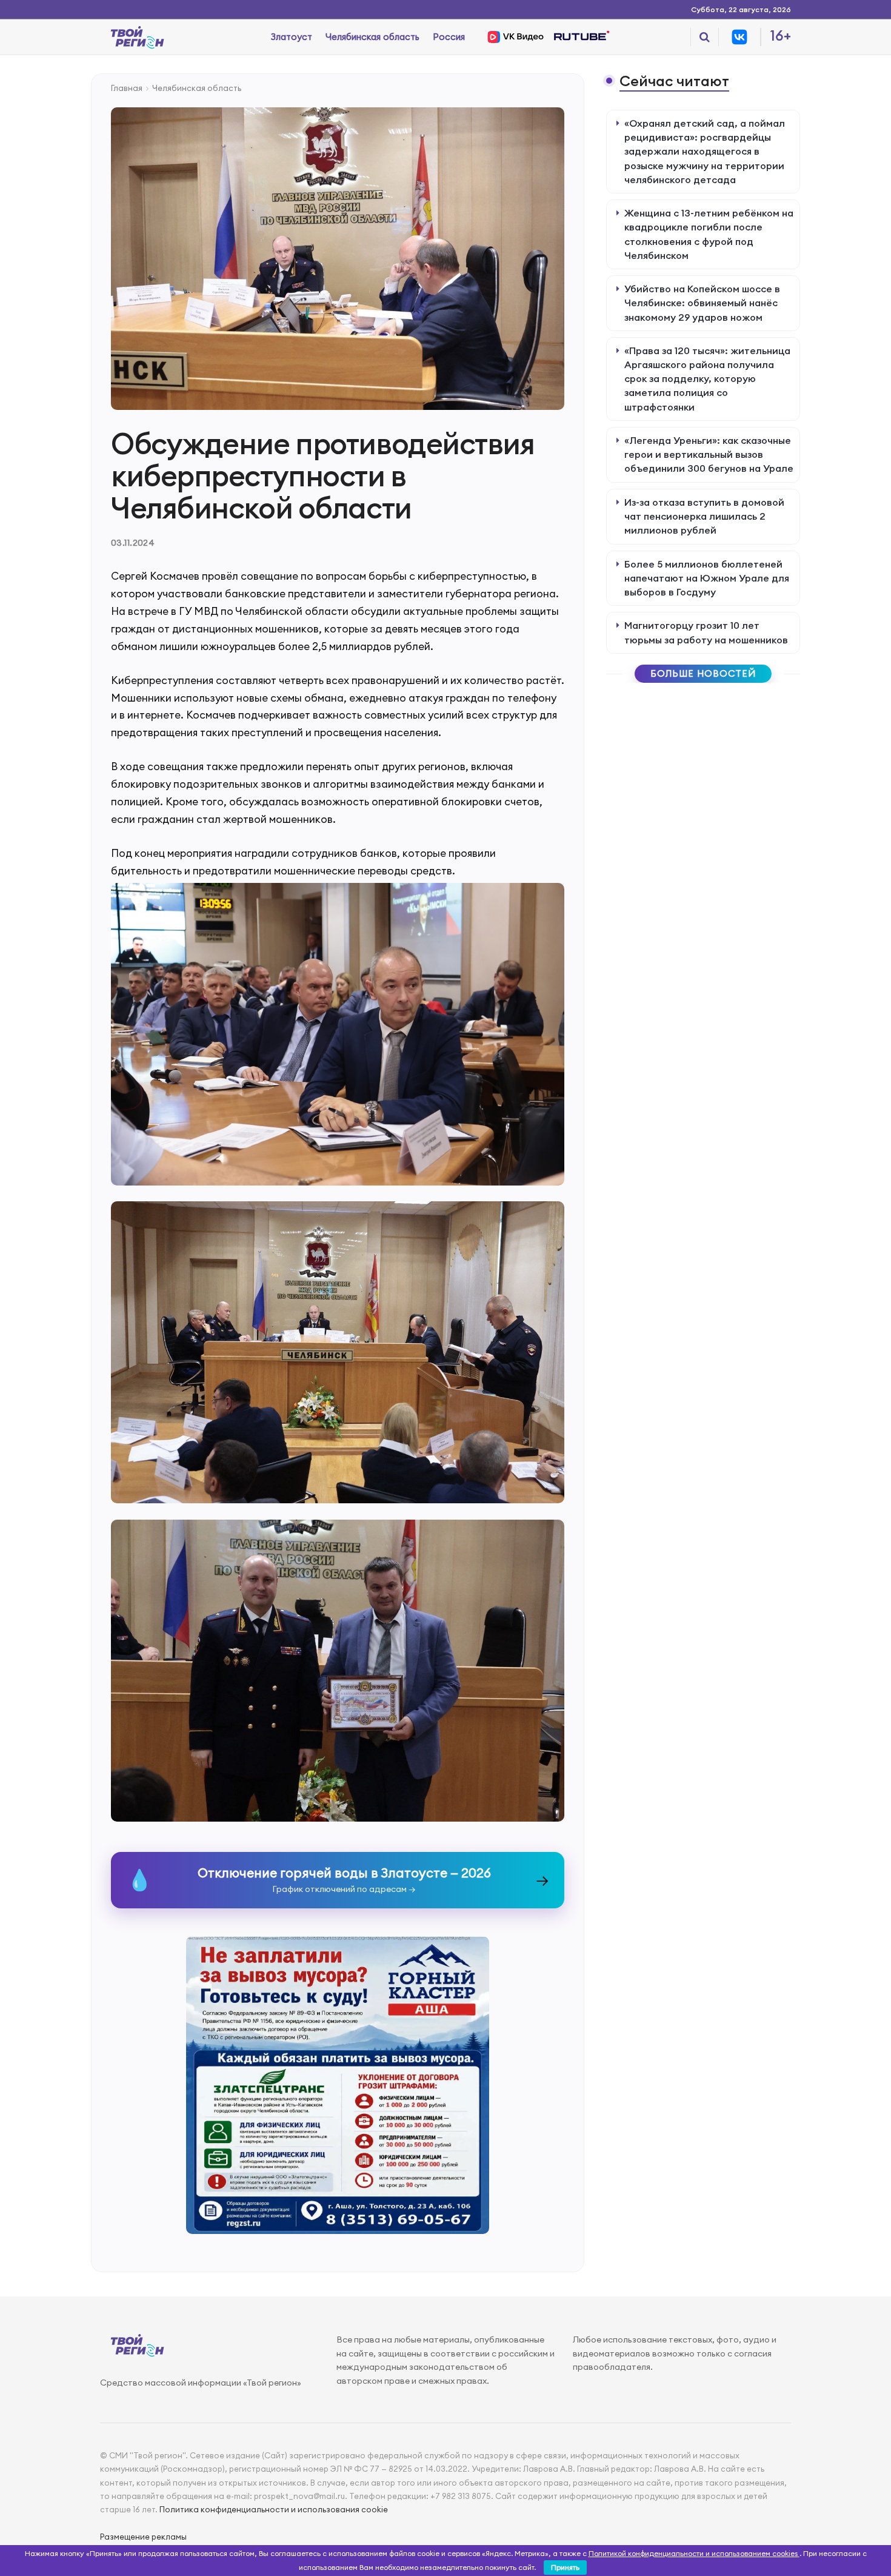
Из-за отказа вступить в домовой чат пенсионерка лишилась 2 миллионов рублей (704, 516)
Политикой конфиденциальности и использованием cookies (694, 2553)
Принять (565, 2567)
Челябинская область (372, 37)
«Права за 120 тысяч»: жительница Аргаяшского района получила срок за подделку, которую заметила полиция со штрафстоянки (707, 379)
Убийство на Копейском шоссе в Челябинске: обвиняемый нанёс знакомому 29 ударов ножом (702, 303)
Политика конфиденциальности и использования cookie (274, 2509)
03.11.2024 (133, 543)
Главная (127, 88)
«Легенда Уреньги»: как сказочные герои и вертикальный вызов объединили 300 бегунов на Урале (709, 454)
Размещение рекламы (143, 2537)
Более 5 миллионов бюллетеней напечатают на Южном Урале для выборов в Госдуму (707, 578)
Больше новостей (703, 673)
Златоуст (292, 37)
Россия (449, 37)
